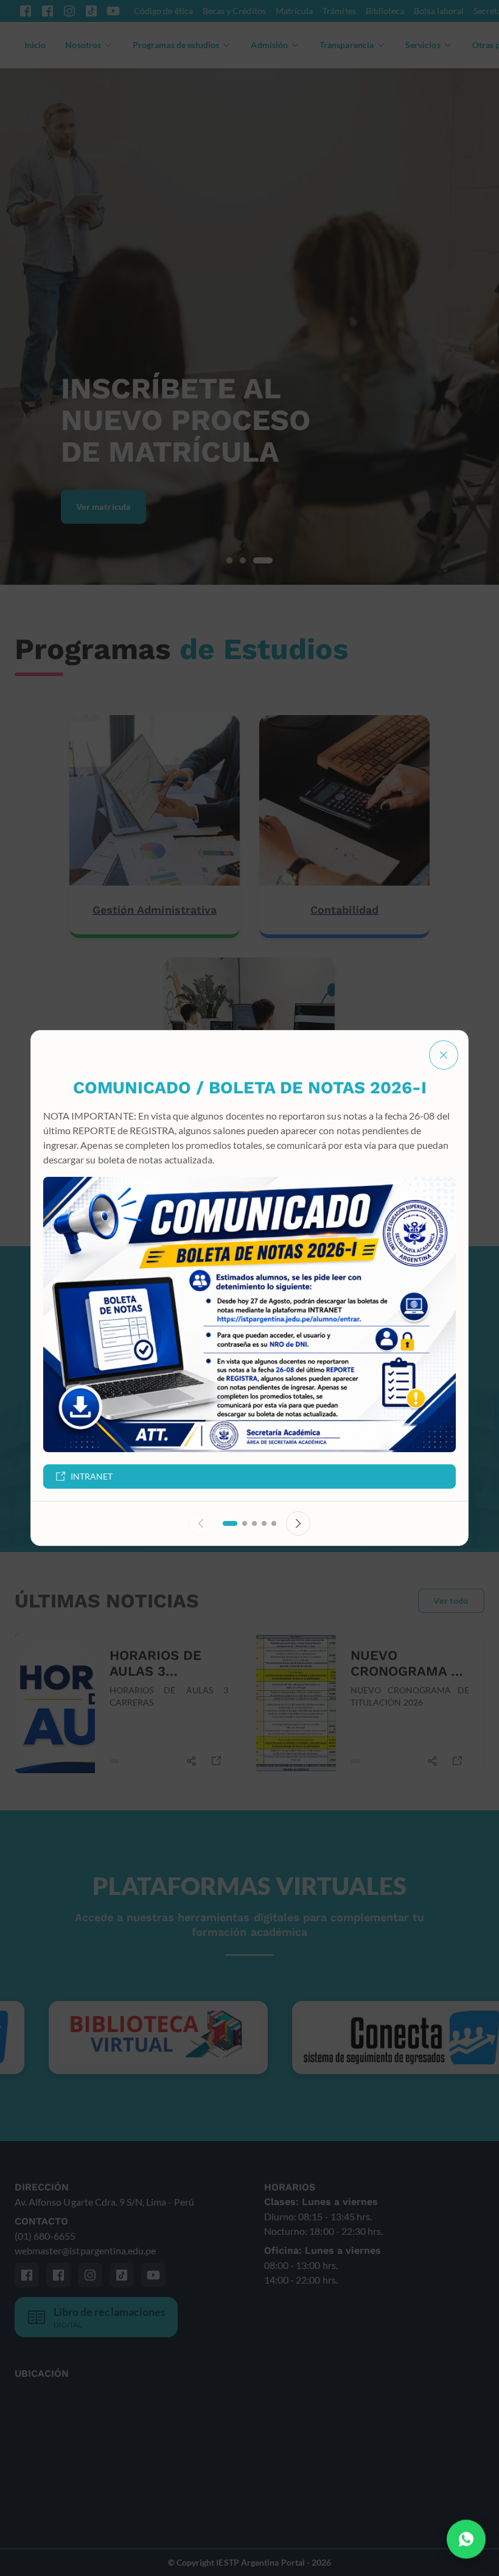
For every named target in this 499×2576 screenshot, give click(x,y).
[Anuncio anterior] (201, 1523)
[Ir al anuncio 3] (254, 1523)
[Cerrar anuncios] (444, 1055)
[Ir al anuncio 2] (245, 1523)
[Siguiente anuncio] (298, 1523)
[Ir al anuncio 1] (230, 1523)
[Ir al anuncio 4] (264, 1523)
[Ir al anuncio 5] (274, 1523)
